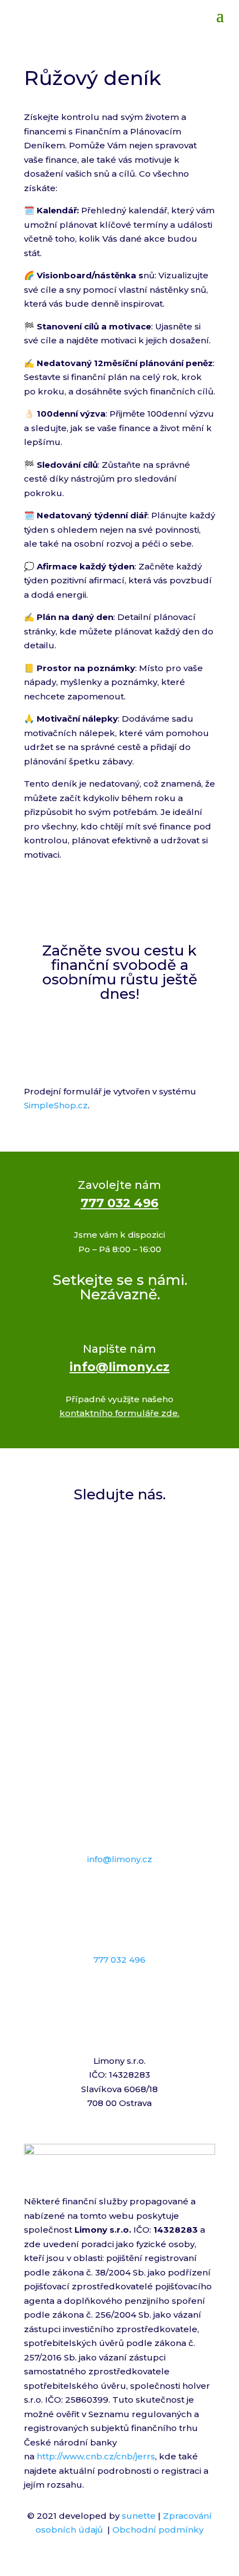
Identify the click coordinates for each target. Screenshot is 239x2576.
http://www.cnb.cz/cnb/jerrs (96, 2456)
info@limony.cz (120, 1367)
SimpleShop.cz (56, 1105)
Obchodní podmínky (158, 2530)
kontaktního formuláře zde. (120, 1413)
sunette (139, 2516)
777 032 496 (120, 1203)
